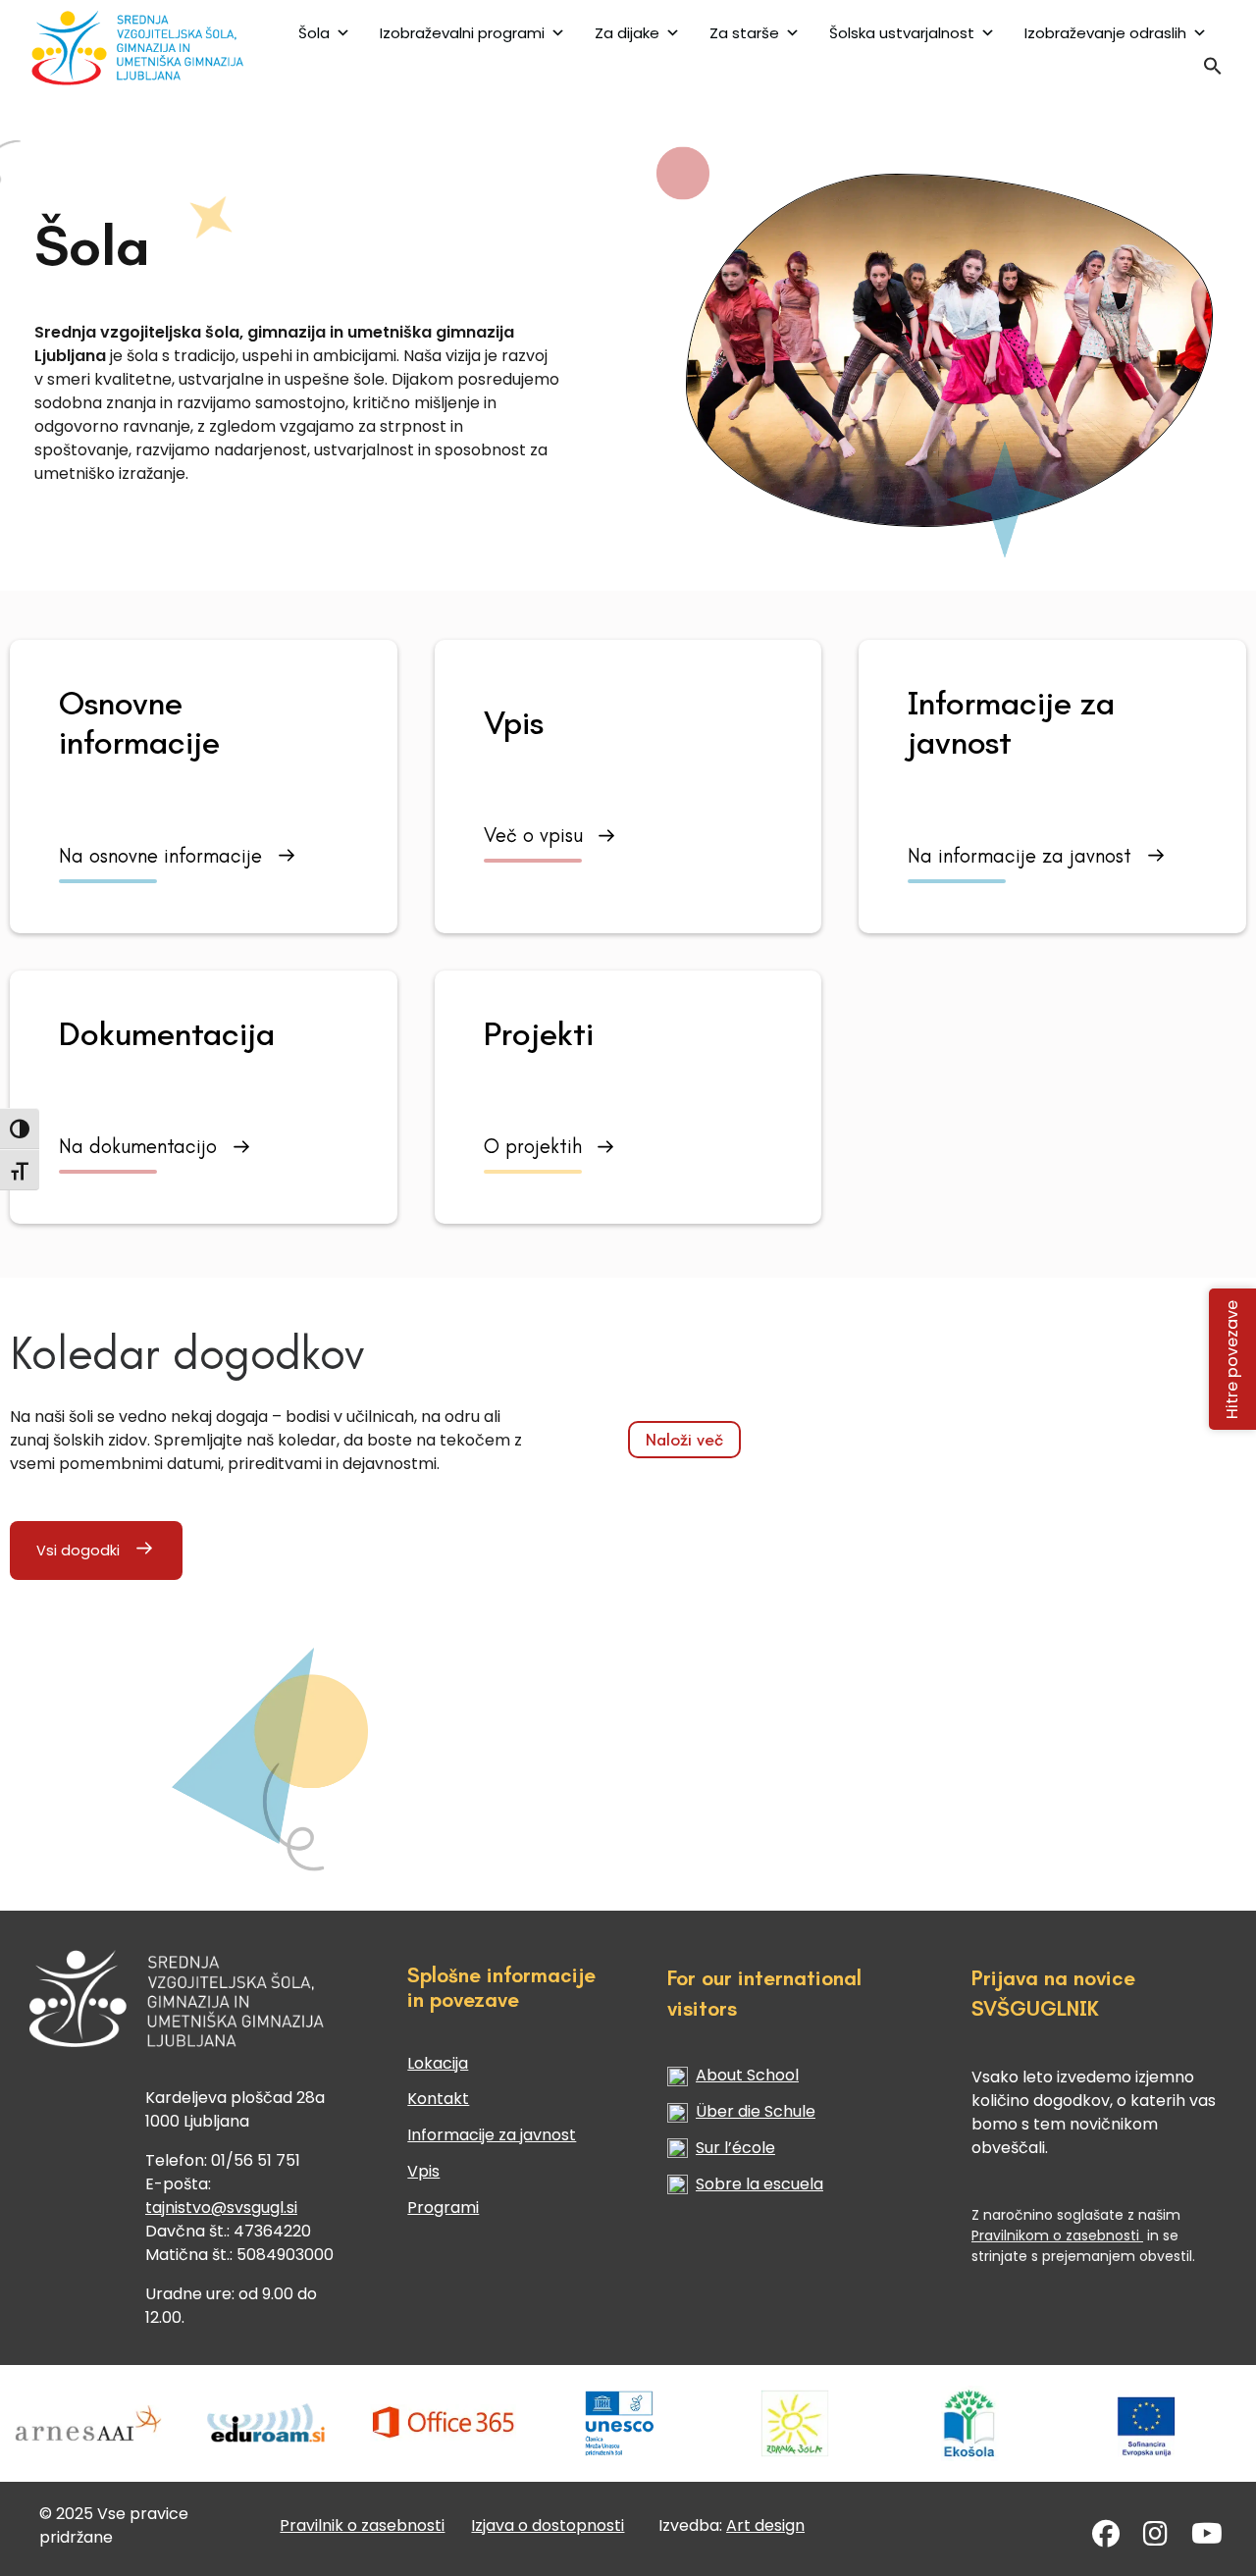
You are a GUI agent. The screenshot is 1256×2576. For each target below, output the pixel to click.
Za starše (744, 33)
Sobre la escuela (759, 2184)
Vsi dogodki (78, 1551)
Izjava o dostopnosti (548, 2525)
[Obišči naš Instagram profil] (1155, 2538)
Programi (443, 2208)
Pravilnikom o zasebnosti (1057, 2235)
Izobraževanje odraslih (1105, 33)
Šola (314, 33)
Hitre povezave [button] (1233, 1359)
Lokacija (438, 2063)
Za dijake (627, 33)
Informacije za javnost (492, 2135)
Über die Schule (756, 2111)
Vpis (423, 2171)
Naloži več (684, 1440)
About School (747, 2075)
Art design (765, 2525)
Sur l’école (735, 2148)
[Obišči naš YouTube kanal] (1207, 2538)
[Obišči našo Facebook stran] (1106, 2538)
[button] (1213, 71)
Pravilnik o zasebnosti (362, 2525)
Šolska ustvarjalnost (902, 33)
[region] (628, 694)
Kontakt (438, 2099)
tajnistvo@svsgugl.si (221, 2208)
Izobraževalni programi (462, 33)
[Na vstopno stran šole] (136, 48)
